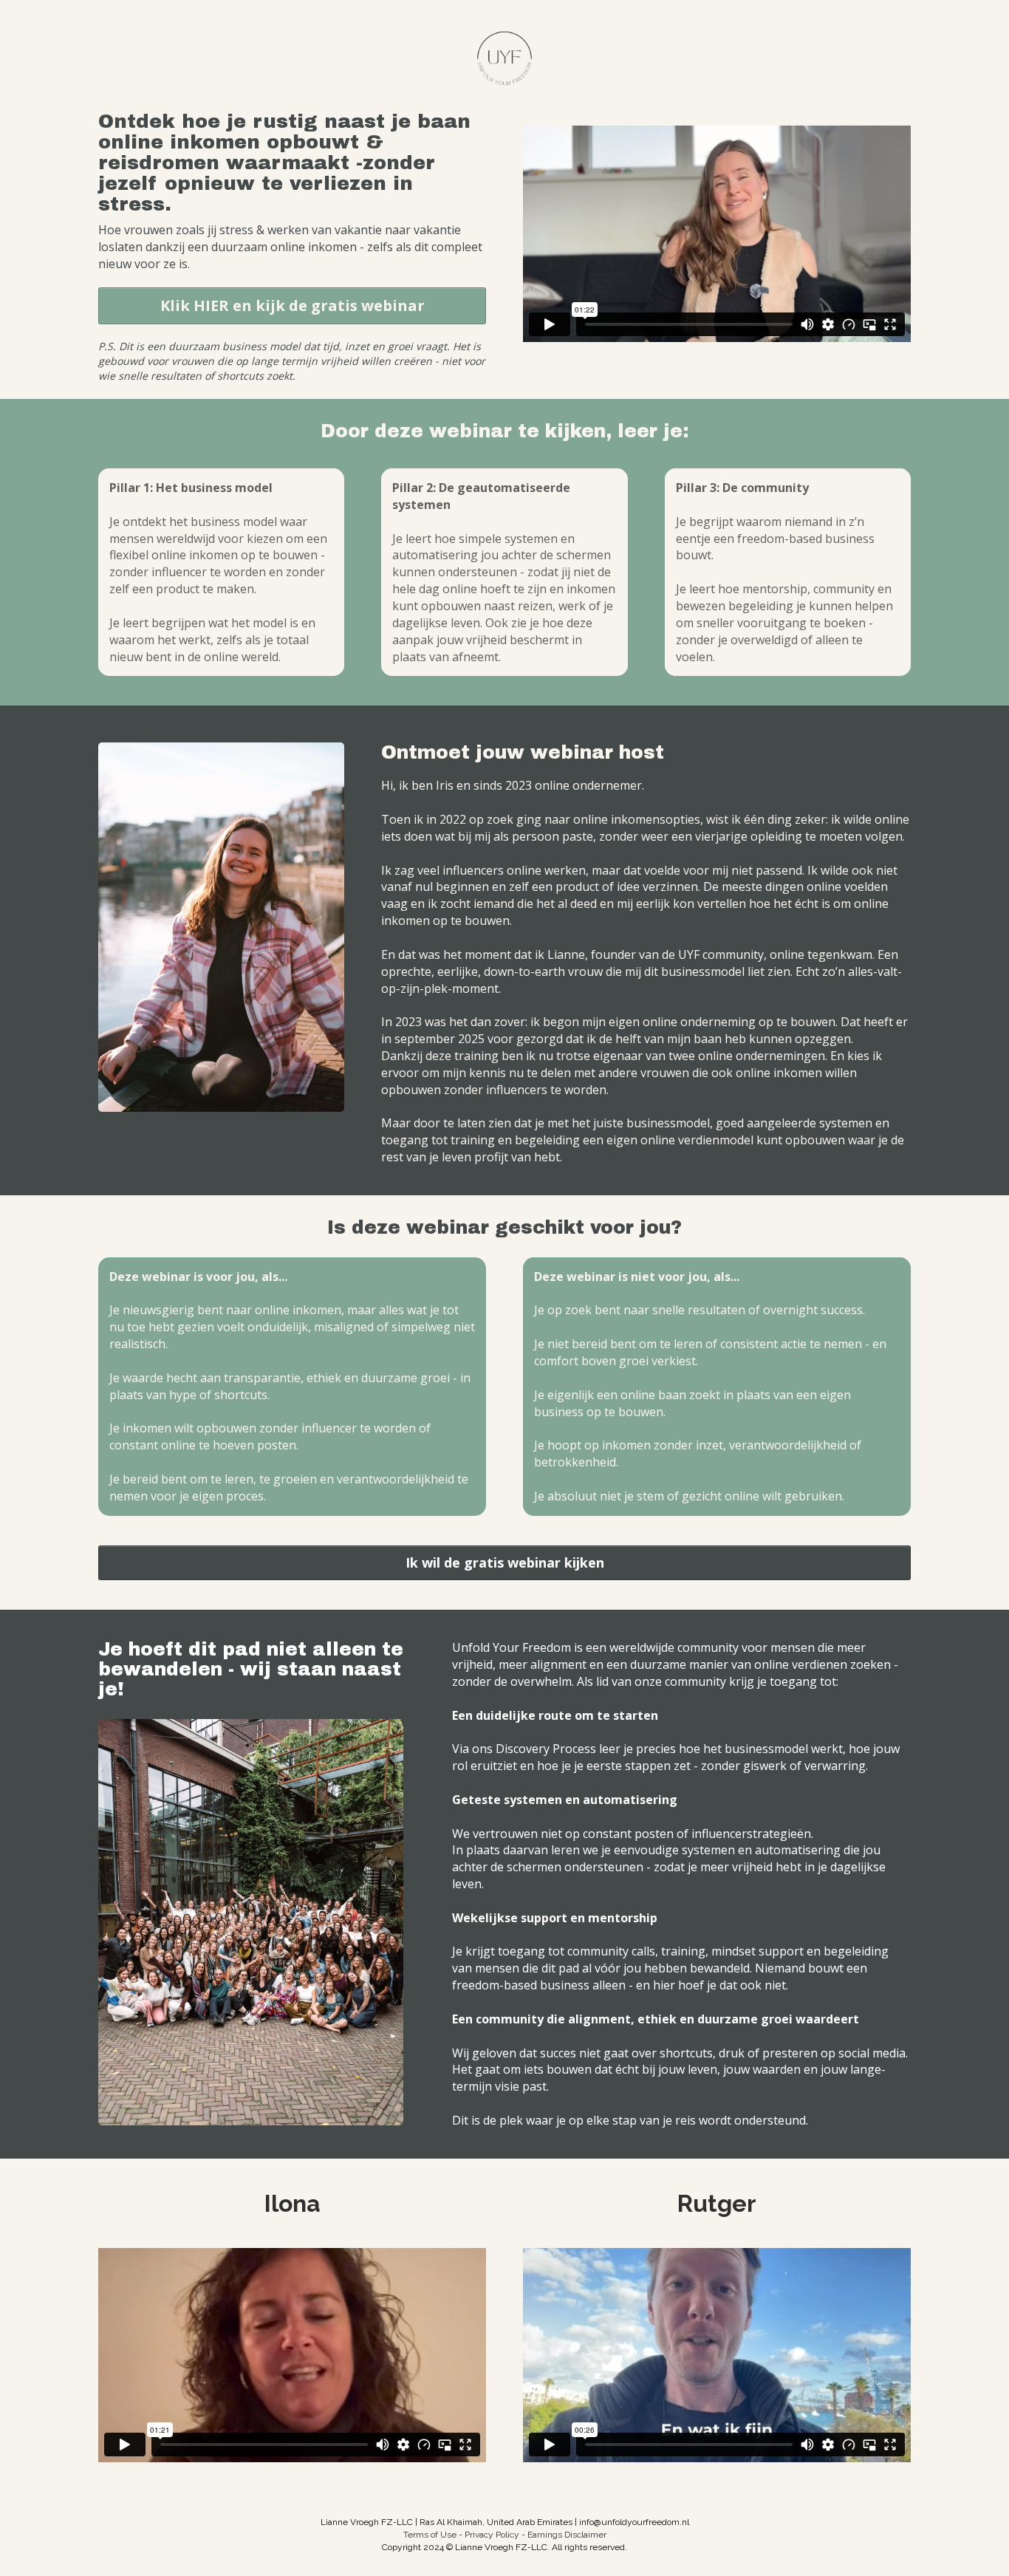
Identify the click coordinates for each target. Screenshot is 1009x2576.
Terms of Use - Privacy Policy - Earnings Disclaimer (505, 2535)
